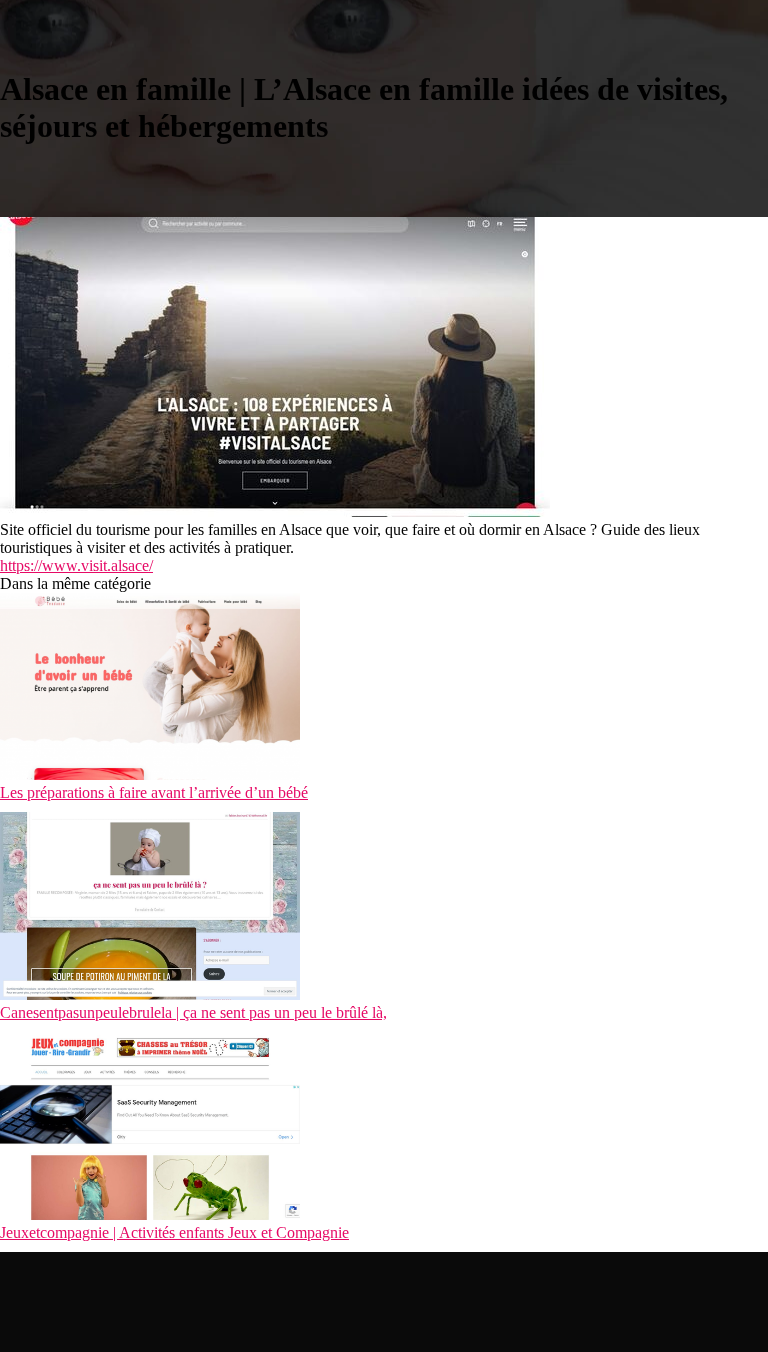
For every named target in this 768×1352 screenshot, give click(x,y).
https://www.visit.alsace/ (76, 565)
